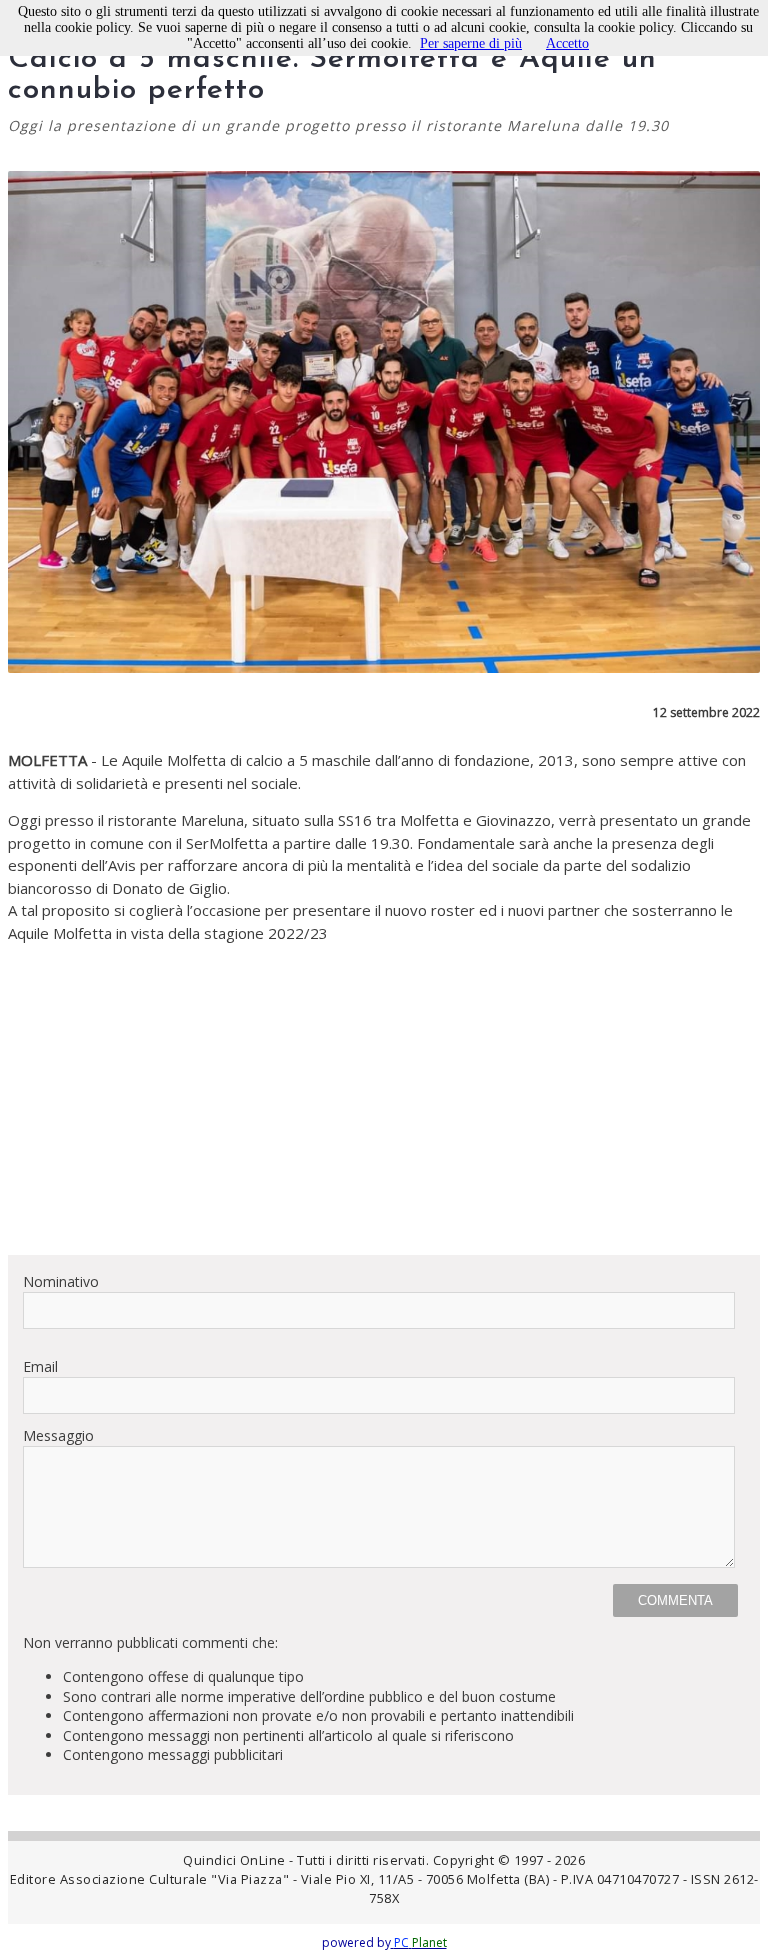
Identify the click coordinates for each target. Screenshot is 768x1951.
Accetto (567, 43)
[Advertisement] (384, 1099)
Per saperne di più (471, 43)
